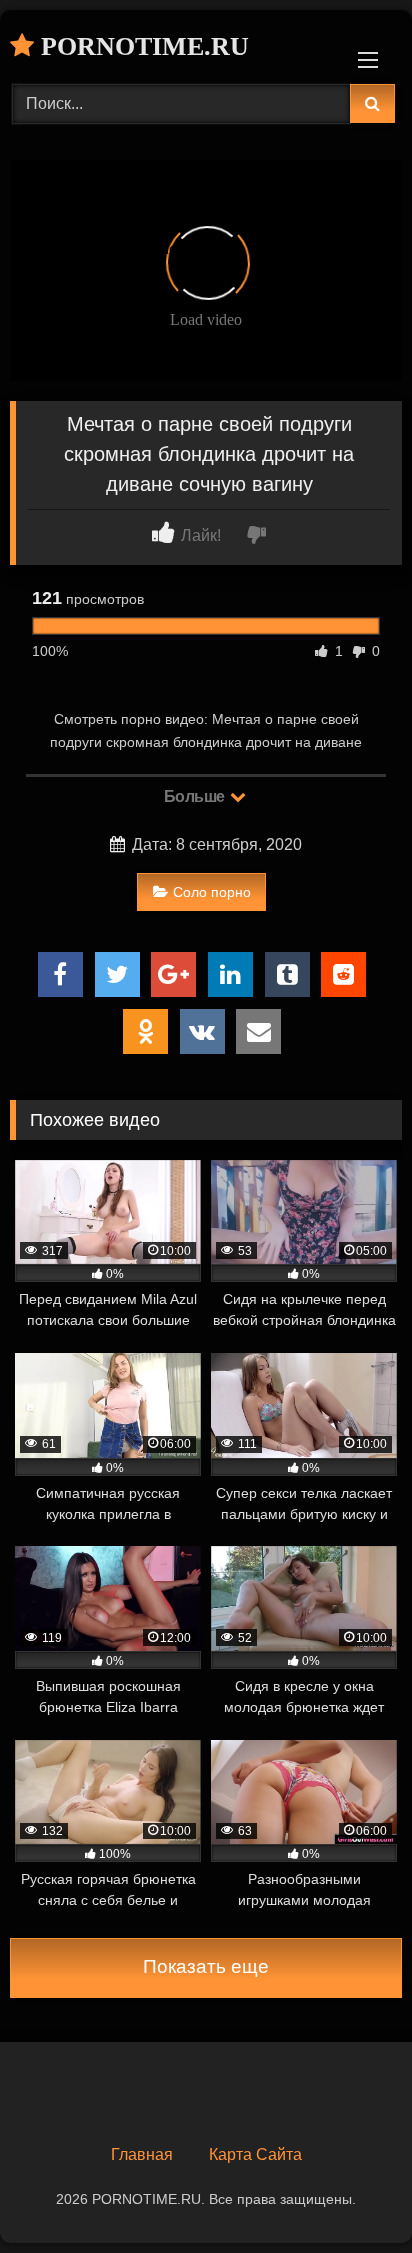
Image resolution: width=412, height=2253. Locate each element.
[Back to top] (350, 2193)
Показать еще (206, 1966)
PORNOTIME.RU (141, 46)
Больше (196, 796)
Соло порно (212, 892)
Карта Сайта (255, 2154)
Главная (142, 2154)
